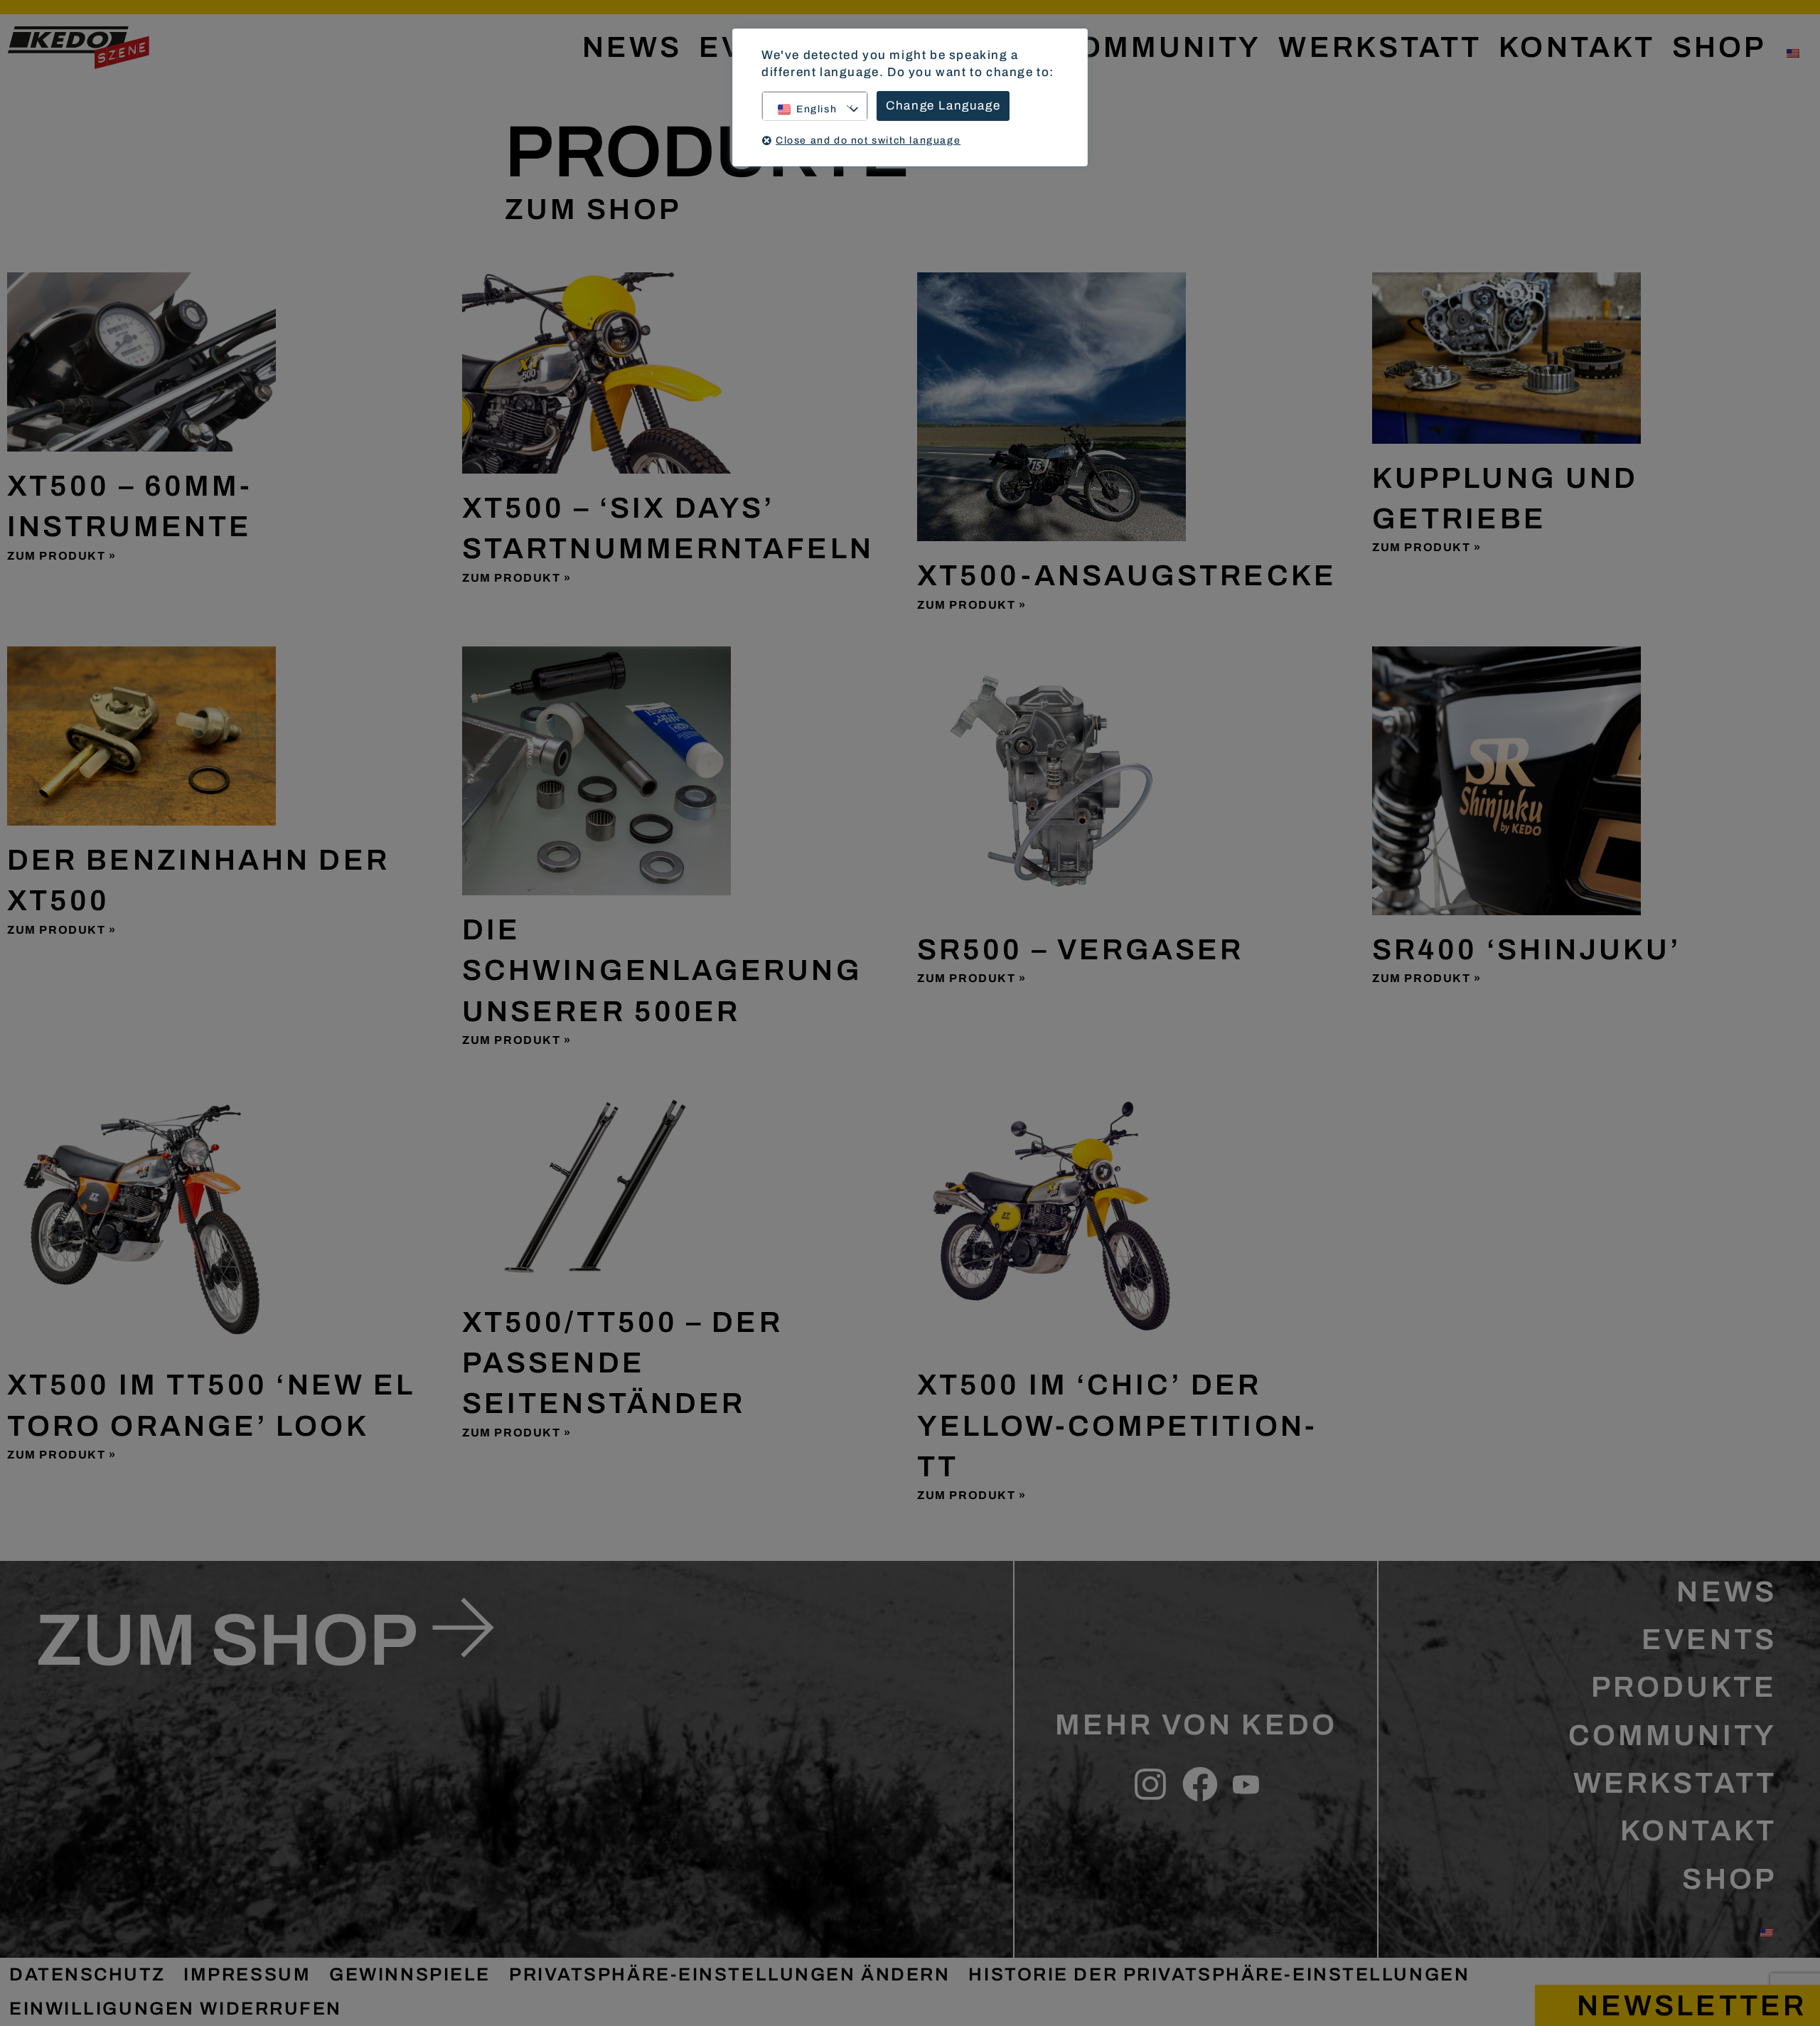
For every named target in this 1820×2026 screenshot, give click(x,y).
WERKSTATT (1380, 47)
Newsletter (1692, 2006)
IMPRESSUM (247, 1974)
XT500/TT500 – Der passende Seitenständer (622, 1363)
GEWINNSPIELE (410, 1974)
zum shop (227, 1641)
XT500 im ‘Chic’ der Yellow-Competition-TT (1117, 1426)
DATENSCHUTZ (87, 1974)
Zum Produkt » (62, 556)
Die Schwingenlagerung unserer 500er (662, 971)
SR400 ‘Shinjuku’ (1527, 950)
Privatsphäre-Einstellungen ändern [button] (729, 1974)
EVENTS (1709, 1640)
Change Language (943, 106)
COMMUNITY (1158, 47)
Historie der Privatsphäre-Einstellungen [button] (1219, 1974)
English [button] (817, 109)
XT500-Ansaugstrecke (1127, 576)
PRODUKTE (1684, 1687)
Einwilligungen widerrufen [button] (176, 2009)
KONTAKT (1577, 47)
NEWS (632, 47)
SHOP (1719, 47)
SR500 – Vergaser (1081, 950)
